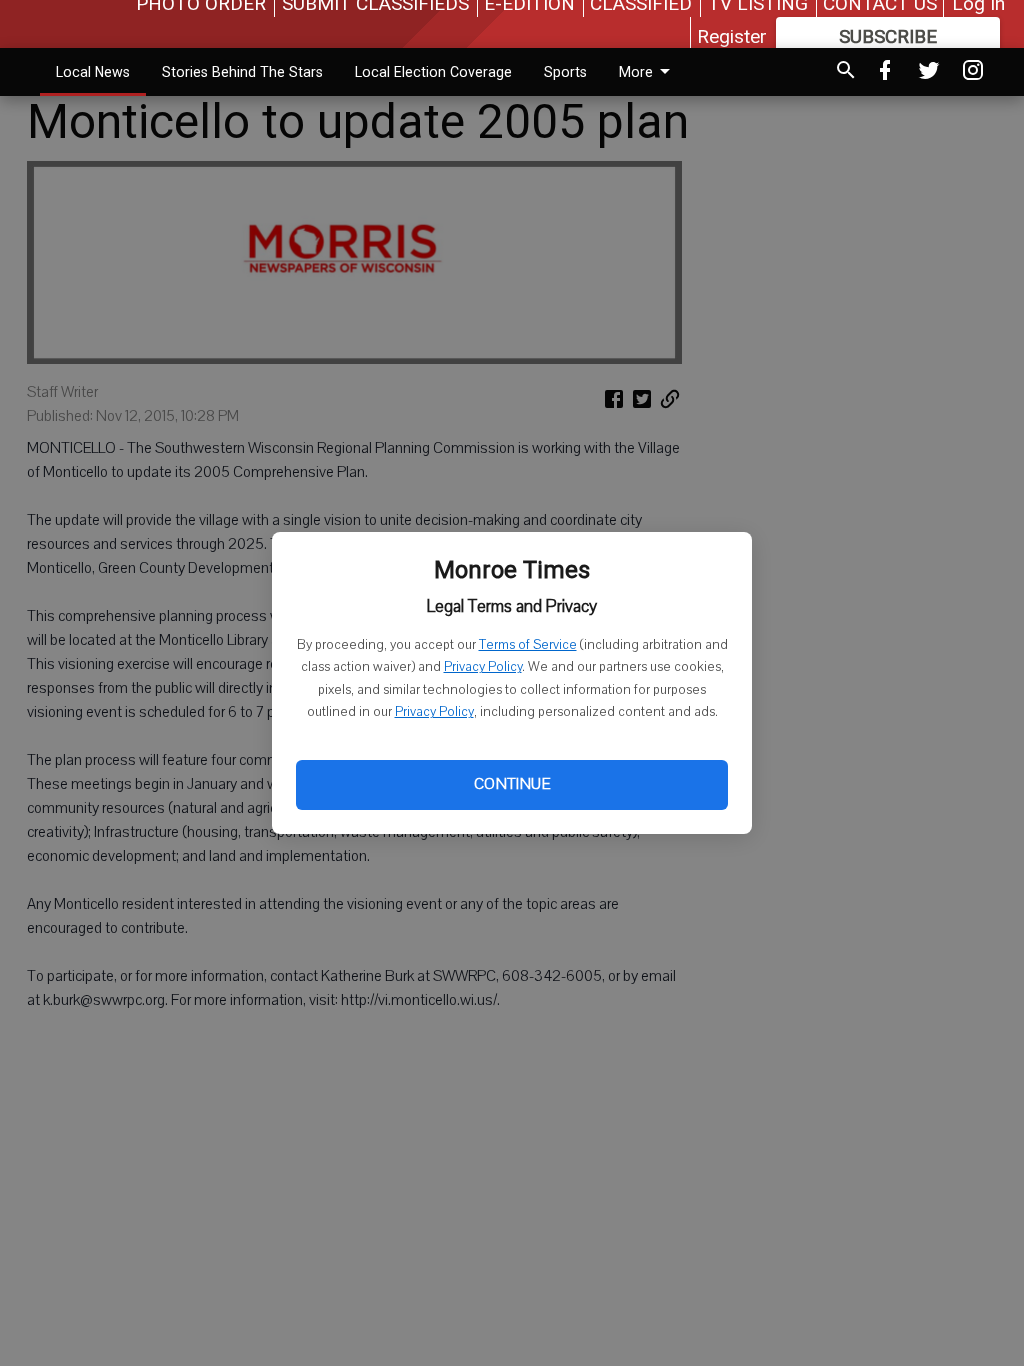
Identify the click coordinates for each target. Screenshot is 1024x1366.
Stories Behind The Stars (242, 72)
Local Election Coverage (433, 72)
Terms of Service (528, 645)
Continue (512, 784)
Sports (565, 72)
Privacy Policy (483, 667)
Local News (93, 72)
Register (732, 36)
